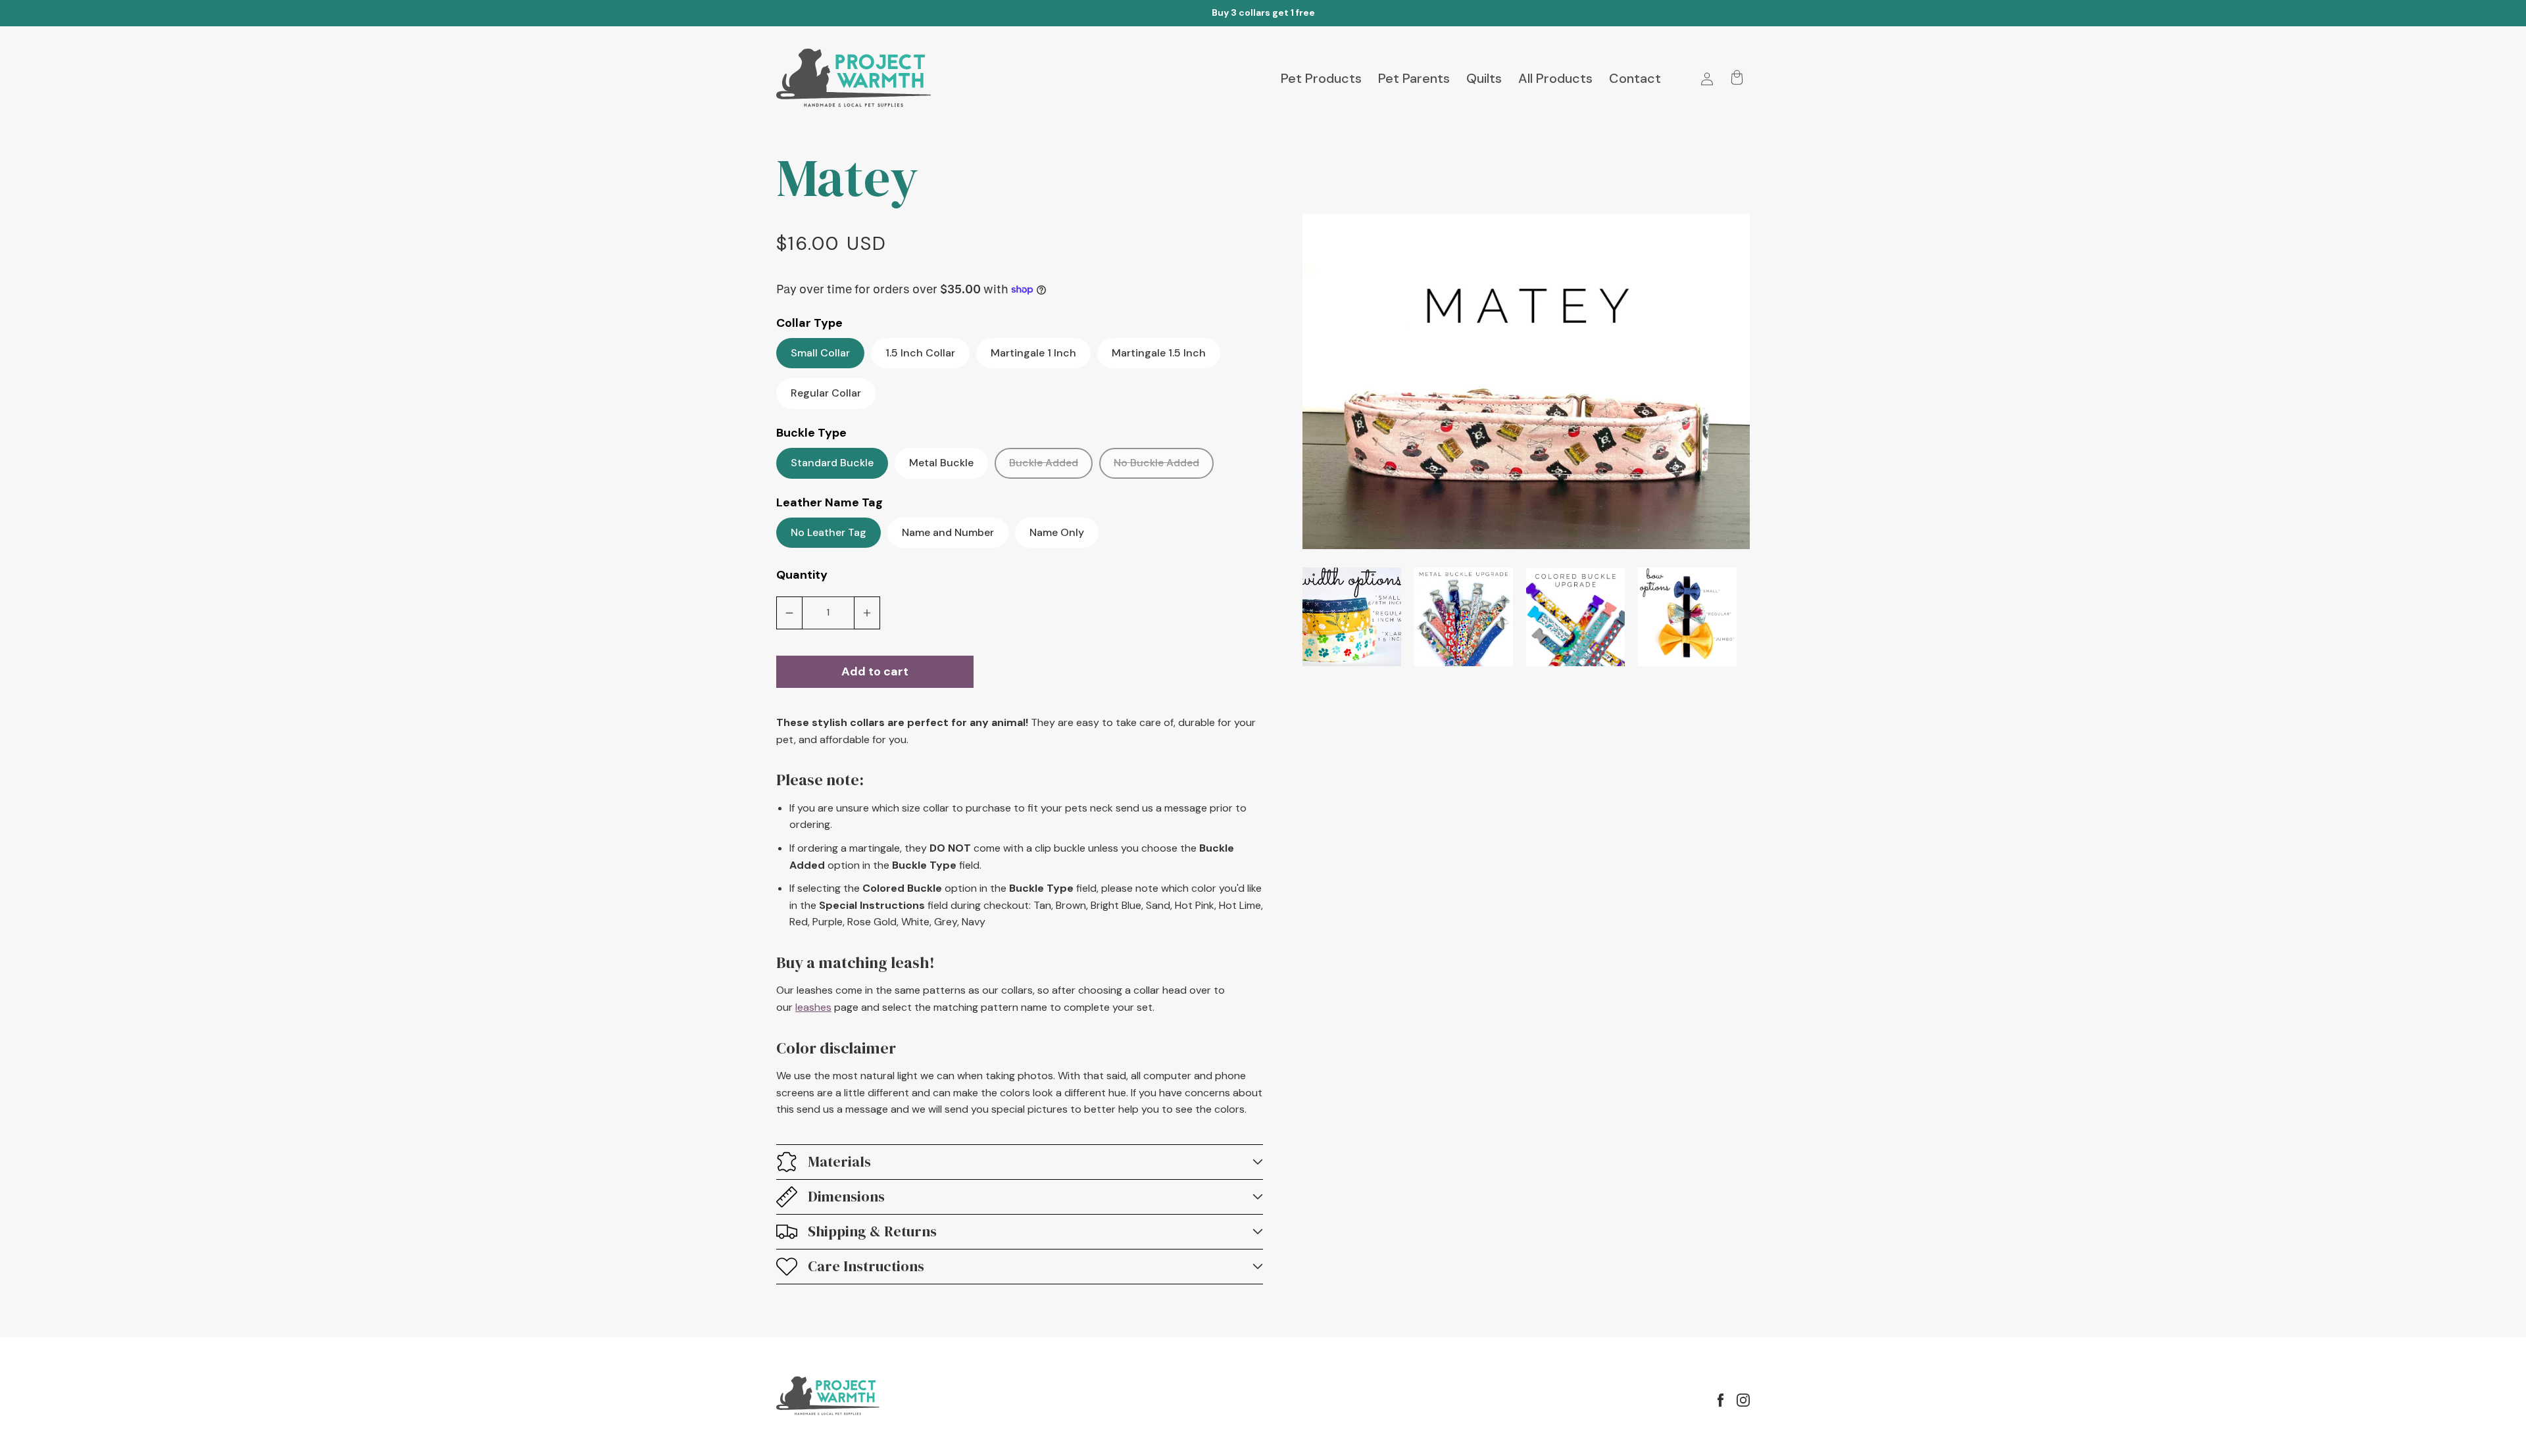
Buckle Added (1051, 467)
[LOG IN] (1707, 79)
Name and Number (948, 532)
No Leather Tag (829, 532)
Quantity (802, 575)
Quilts (1484, 78)
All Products (1555, 78)
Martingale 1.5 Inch (1159, 353)
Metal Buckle (941, 463)
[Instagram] (1743, 1400)
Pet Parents (1414, 78)
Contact (1635, 78)
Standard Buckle (832, 463)
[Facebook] (1721, 1400)
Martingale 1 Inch (1033, 353)
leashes (813, 1007)
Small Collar (820, 353)
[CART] (1737, 79)
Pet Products (1321, 78)
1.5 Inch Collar (920, 353)
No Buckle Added (1164, 467)
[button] (1020, 1162)
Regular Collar (826, 393)
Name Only (1057, 532)
